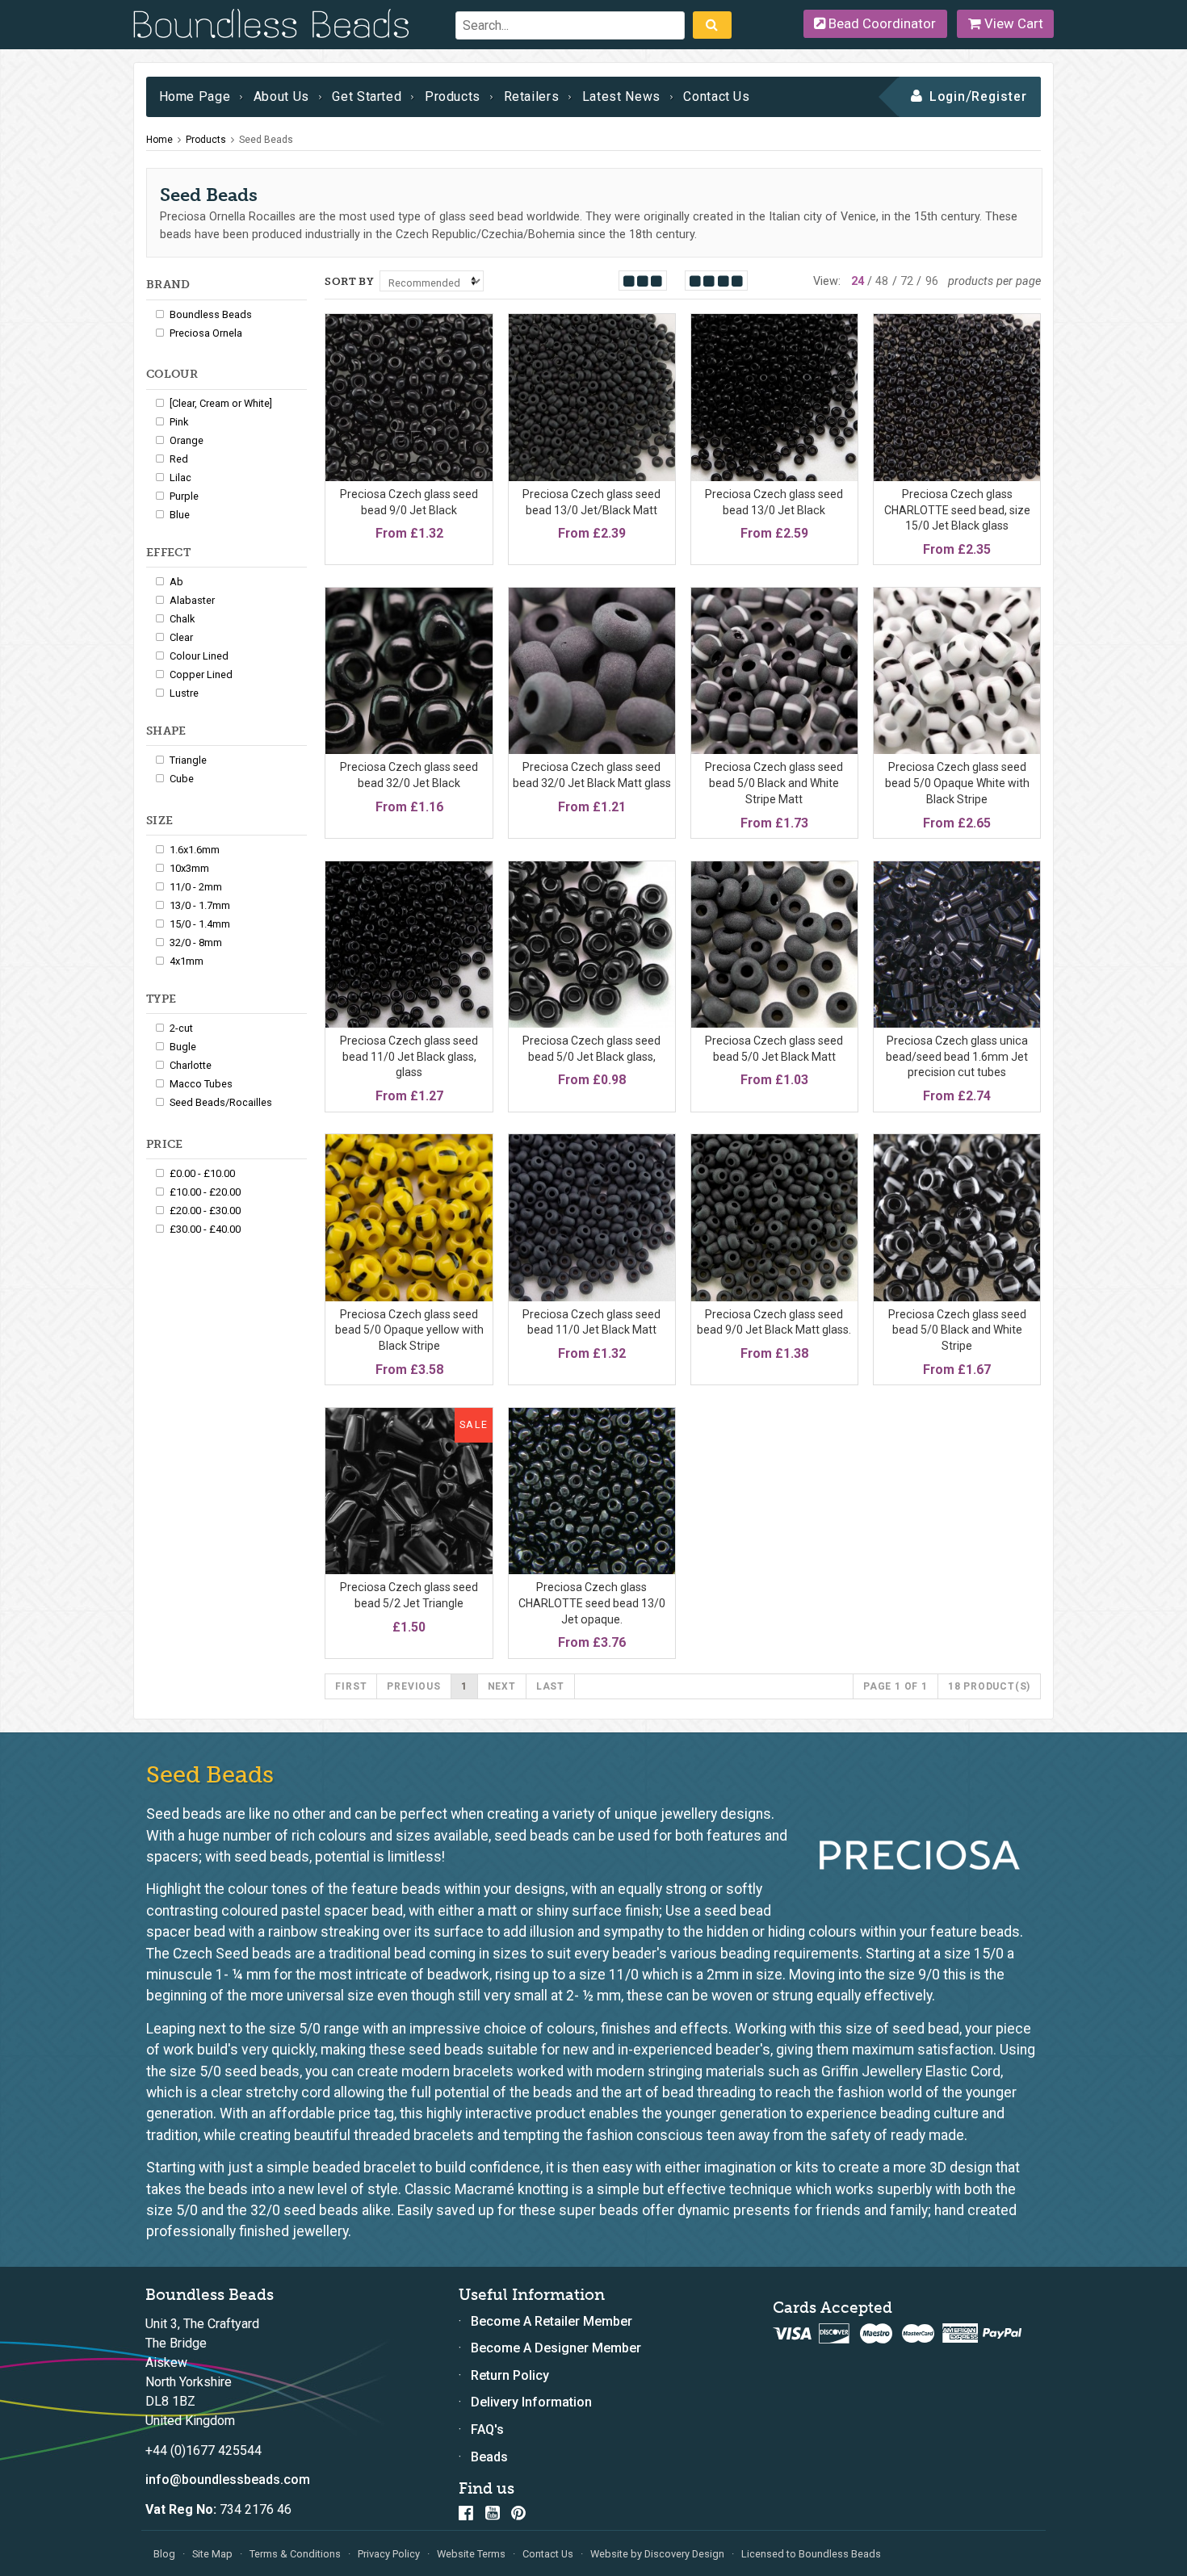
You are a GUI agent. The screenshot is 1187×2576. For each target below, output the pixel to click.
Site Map (212, 2554)
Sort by (349, 281)
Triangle (188, 760)
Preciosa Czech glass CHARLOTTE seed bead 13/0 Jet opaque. (592, 1603)
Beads (489, 2457)
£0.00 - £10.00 (202, 1173)
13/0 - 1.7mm (200, 905)
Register (999, 96)
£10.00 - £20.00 (205, 1192)
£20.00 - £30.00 (205, 1211)
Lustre (184, 693)
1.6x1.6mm (195, 850)
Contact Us (716, 96)
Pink (179, 422)
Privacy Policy (389, 2554)
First (351, 1686)
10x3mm (189, 868)
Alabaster (192, 600)
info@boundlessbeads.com (228, 2480)
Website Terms (471, 2554)
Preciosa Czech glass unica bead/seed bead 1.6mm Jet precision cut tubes (957, 1056)
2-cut (181, 1028)
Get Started (367, 96)
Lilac (180, 478)
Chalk (182, 619)
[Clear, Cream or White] (221, 403)
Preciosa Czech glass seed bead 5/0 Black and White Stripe (957, 1330)
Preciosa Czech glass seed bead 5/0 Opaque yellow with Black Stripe (409, 1330)
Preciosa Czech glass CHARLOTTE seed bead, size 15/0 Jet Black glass (957, 510)
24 (858, 281)
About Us (281, 96)
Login (948, 96)
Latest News (621, 96)
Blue (180, 515)
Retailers (532, 96)
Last (550, 1686)
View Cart (1012, 23)
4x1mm (187, 961)
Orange (187, 440)
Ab (176, 582)
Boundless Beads (211, 314)
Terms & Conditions (295, 2554)
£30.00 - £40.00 (205, 1229)
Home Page (195, 96)
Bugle (183, 1047)
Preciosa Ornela (206, 333)
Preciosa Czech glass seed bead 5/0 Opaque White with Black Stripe (957, 783)
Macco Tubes (201, 1084)
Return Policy (510, 2375)
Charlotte (191, 1065)
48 (882, 281)
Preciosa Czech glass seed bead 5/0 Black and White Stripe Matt (774, 783)
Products (453, 96)
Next (502, 1686)
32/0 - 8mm (196, 942)
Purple (184, 496)
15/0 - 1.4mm (200, 924)
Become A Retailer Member (552, 2321)
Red (179, 459)
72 (907, 281)
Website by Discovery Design (657, 2554)
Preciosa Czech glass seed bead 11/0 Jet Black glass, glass (409, 1056)
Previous (413, 1686)
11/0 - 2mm (196, 887)
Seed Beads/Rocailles (221, 1102)
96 (932, 281)
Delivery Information (531, 2402)
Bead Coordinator (881, 23)
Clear (181, 637)
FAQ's (487, 2429)
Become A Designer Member (556, 2348)
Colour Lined (199, 656)
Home (159, 140)
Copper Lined (201, 674)
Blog (164, 2554)
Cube (182, 779)
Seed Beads (266, 140)
